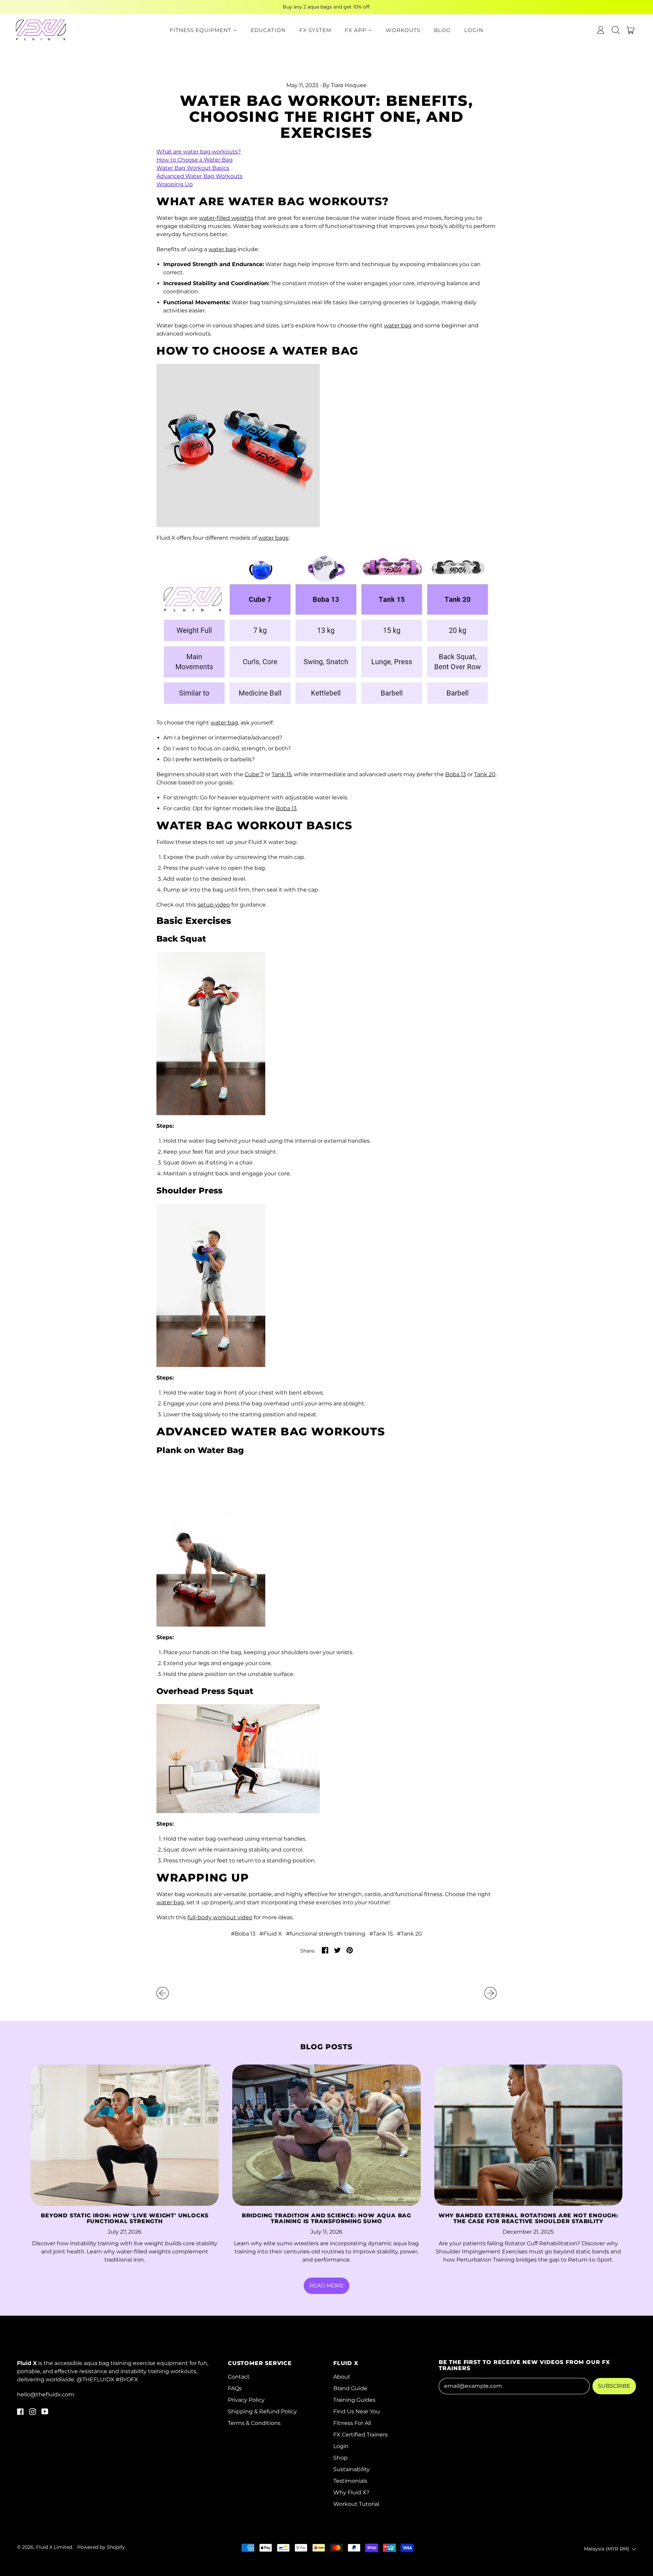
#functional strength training (326, 1934)
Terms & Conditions (254, 2423)
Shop (340, 2458)
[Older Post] (163, 1993)
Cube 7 (254, 774)
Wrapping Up (175, 184)
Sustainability (351, 2469)
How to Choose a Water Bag (195, 160)
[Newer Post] (490, 1993)
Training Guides (354, 2400)
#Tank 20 (409, 1934)
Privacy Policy (246, 2400)
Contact (239, 2377)
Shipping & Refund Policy (262, 2411)
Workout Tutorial (356, 2504)
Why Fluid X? (351, 2492)
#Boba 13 (243, 1934)
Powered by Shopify (101, 2547)
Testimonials (350, 2481)
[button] (616, 30)
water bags (273, 538)
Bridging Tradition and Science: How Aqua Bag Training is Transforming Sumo (326, 2219)
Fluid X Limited (54, 2547)
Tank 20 (485, 774)
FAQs (235, 2388)
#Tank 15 (381, 1934)
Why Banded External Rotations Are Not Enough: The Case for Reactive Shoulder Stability (528, 2219)
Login (341, 2446)
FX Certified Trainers (361, 2435)
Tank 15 (282, 774)
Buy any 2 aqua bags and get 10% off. (327, 7)
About (342, 2377)
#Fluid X (271, 1934)
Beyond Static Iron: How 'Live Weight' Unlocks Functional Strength (125, 2219)
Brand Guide (350, 2388)
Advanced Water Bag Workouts (199, 176)
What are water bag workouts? (199, 152)
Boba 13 (456, 774)
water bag (222, 249)
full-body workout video (220, 1917)
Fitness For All (352, 2423)
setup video (214, 905)
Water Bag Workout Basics (193, 168)
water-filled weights (226, 218)
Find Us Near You (357, 2411)
